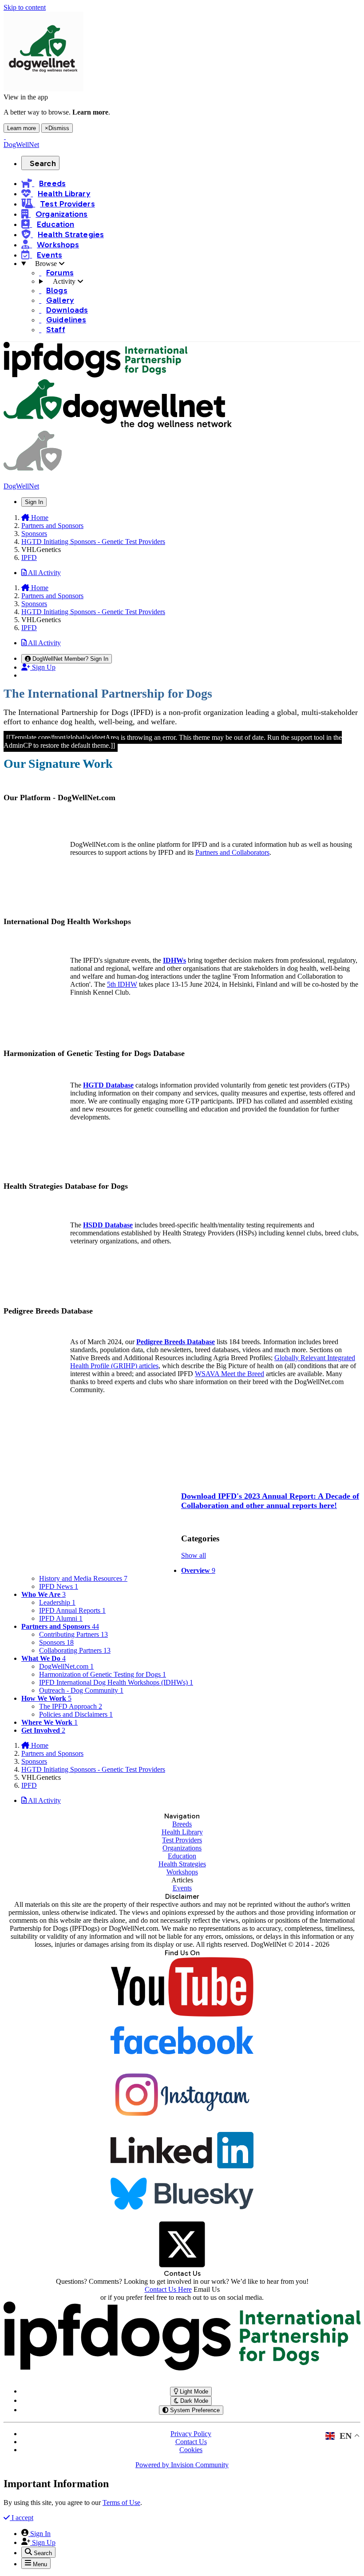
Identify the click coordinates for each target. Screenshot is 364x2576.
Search (43, 163)
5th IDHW (122, 984)
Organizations (182, 1848)
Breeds (182, 1824)
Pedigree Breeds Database (176, 1342)
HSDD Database (108, 1225)
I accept (22, 2518)
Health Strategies (182, 1864)
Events (182, 1888)
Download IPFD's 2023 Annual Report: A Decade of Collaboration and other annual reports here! (270, 1501)
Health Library (182, 1832)
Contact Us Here (168, 2289)
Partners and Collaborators (232, 852)
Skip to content (25, 7)
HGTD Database (108, 1085)
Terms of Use (121, 2503)
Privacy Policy (191, 2434)
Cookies (191, 2450)
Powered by (182, 2465)
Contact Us (191, 2442)
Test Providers (182, 1840)
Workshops (182, 1872)
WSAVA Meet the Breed (229, 1374)
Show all (194, 1555)
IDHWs (174, 960)
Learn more (22, 128)
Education (182, 1856)
